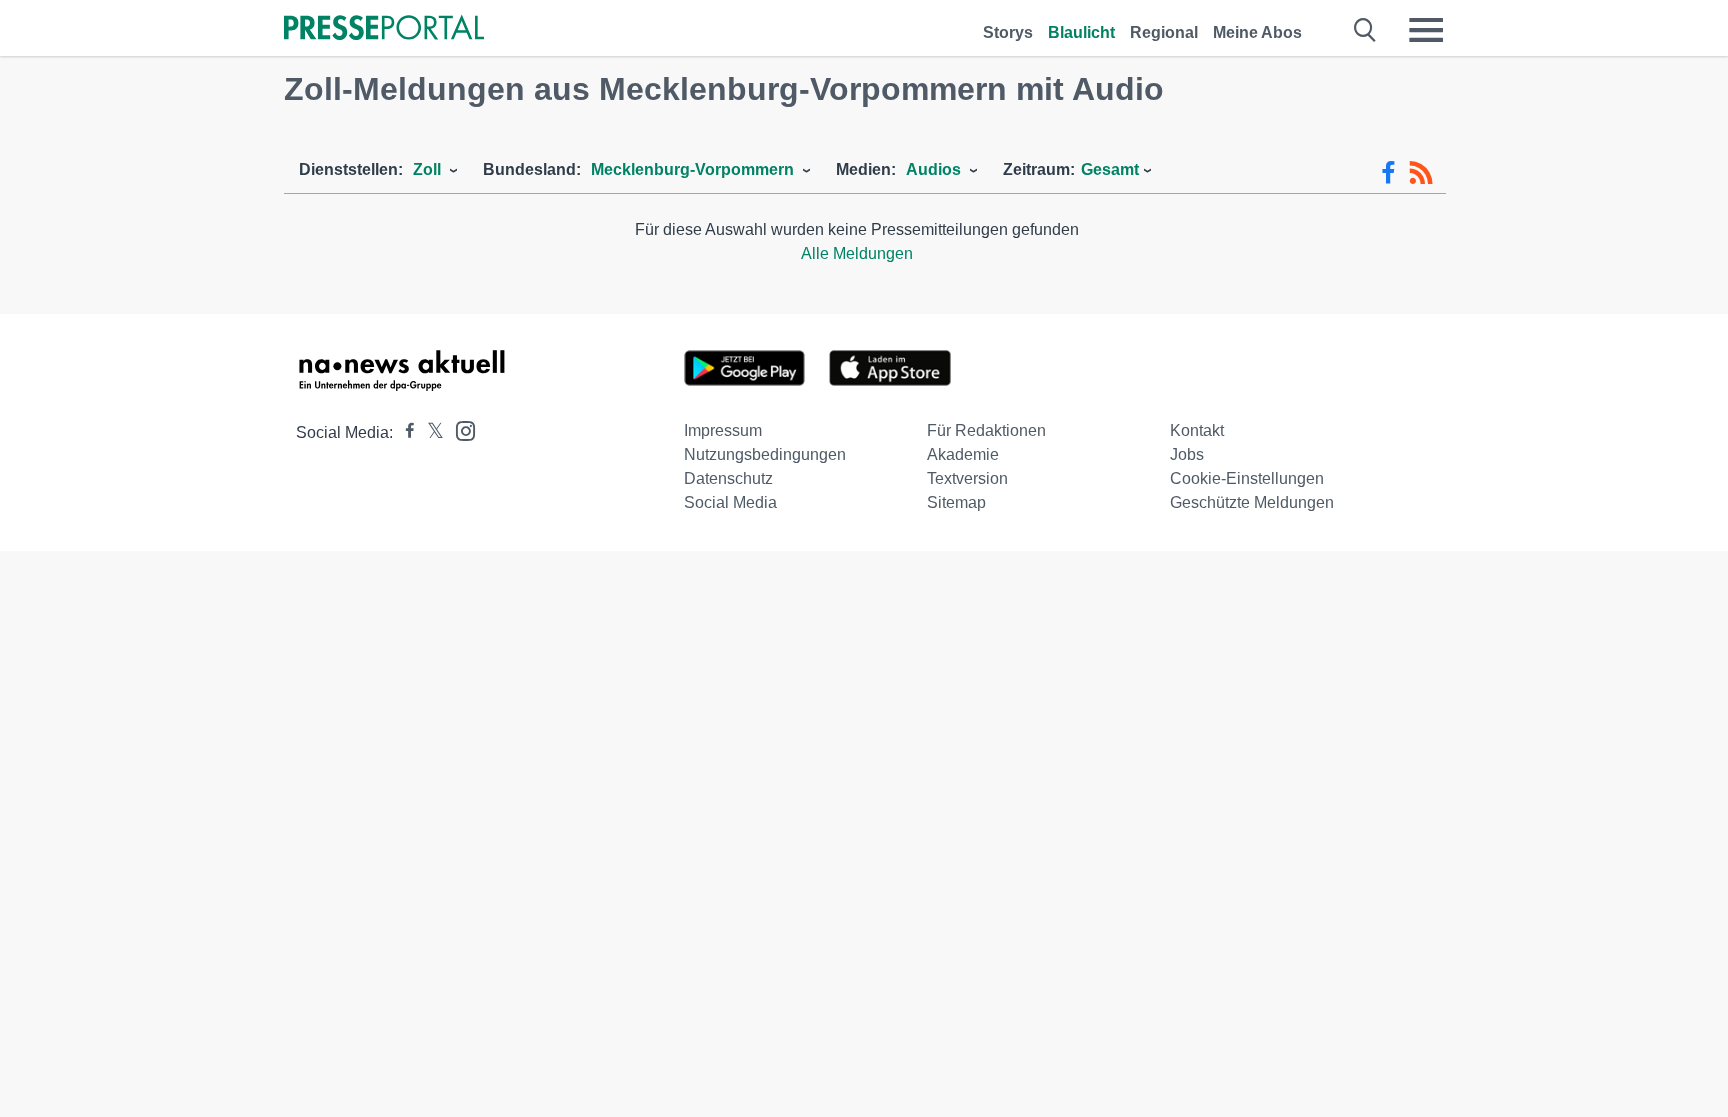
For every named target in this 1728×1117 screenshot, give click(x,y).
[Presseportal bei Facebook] (404, 432)
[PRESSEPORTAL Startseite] (384, 29)
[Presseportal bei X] (429, 432)
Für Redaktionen (986, 430)
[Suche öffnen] (1365, 30)
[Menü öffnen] (1426, 30)
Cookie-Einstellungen (1247, 478)
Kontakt (1197, 430)
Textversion (967, 478)
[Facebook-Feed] (1388, 173)
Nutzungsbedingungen (765, 454)
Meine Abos (1257, 32)
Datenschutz (728, 478)
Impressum (723, 430)
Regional (1164, 32)
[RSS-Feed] (1421, 173)
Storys (1008, 32)
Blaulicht (1081, 32)
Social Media (730, 502)
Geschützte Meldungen (1252, 502)
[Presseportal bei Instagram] (459, 429)
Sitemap (956, 502)
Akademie (963, 454)
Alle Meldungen (857, 253)
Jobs (1187, 454)
